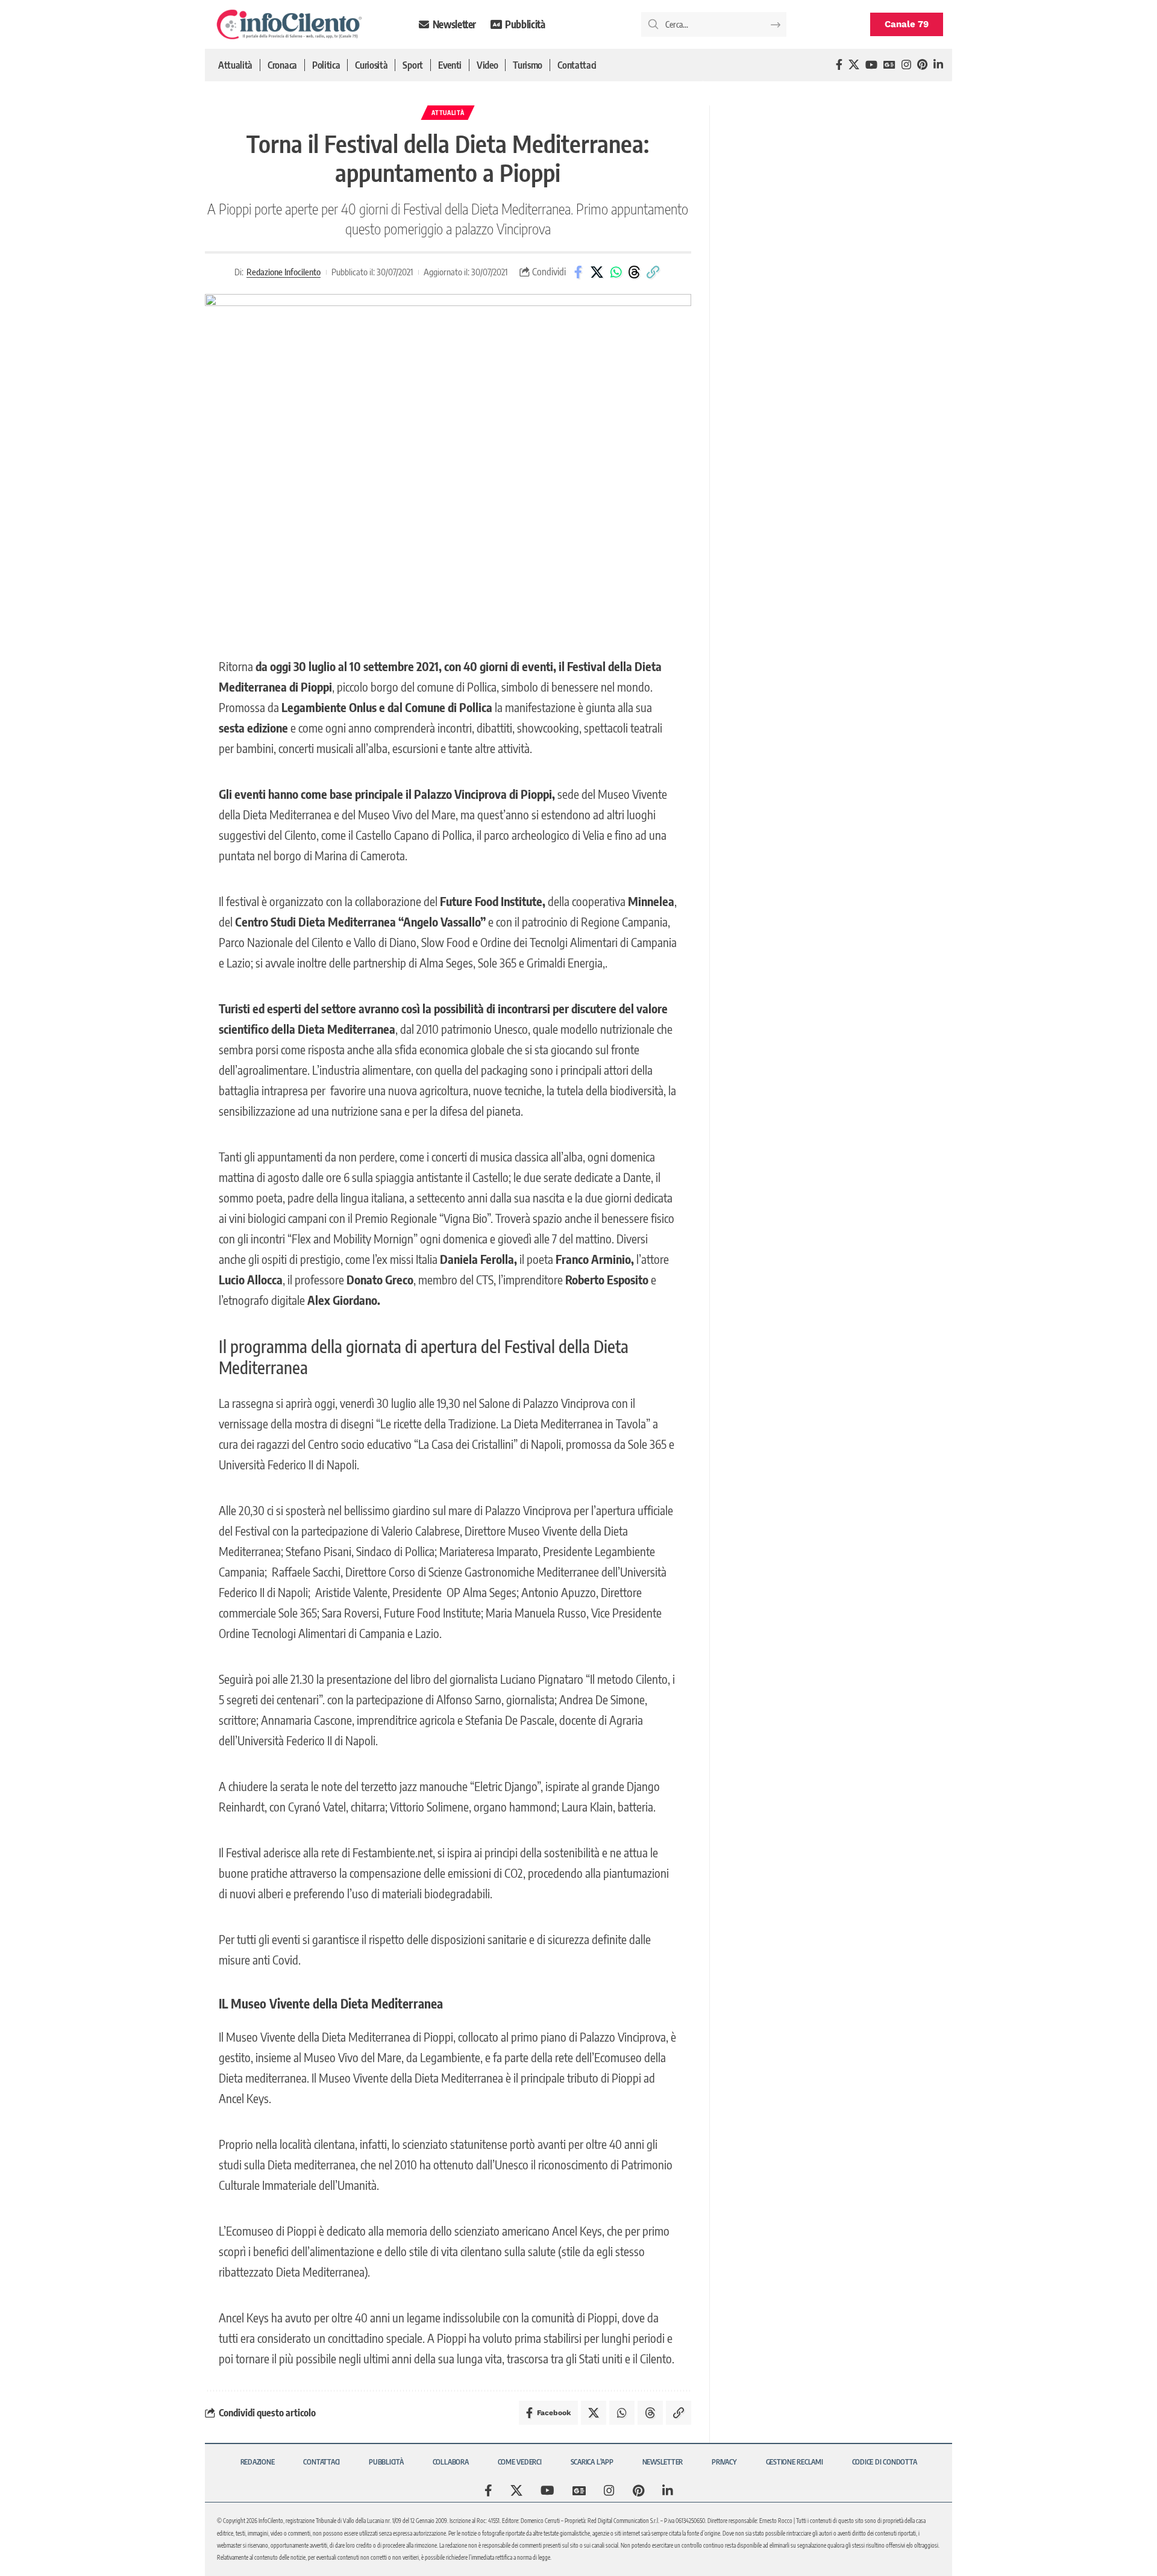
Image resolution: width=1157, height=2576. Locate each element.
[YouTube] (871, 65)
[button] (653, 272)
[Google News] (889, 65)
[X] (854, 65)
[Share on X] (597, 272)
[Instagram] (906, 65)
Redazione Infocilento (284, 272)
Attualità (448, 113)
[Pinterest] (922, 65)
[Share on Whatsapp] (616, 272)
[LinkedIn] (938, 65)
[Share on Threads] (635, 272)
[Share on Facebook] (578, 272)
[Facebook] (839, 65)
